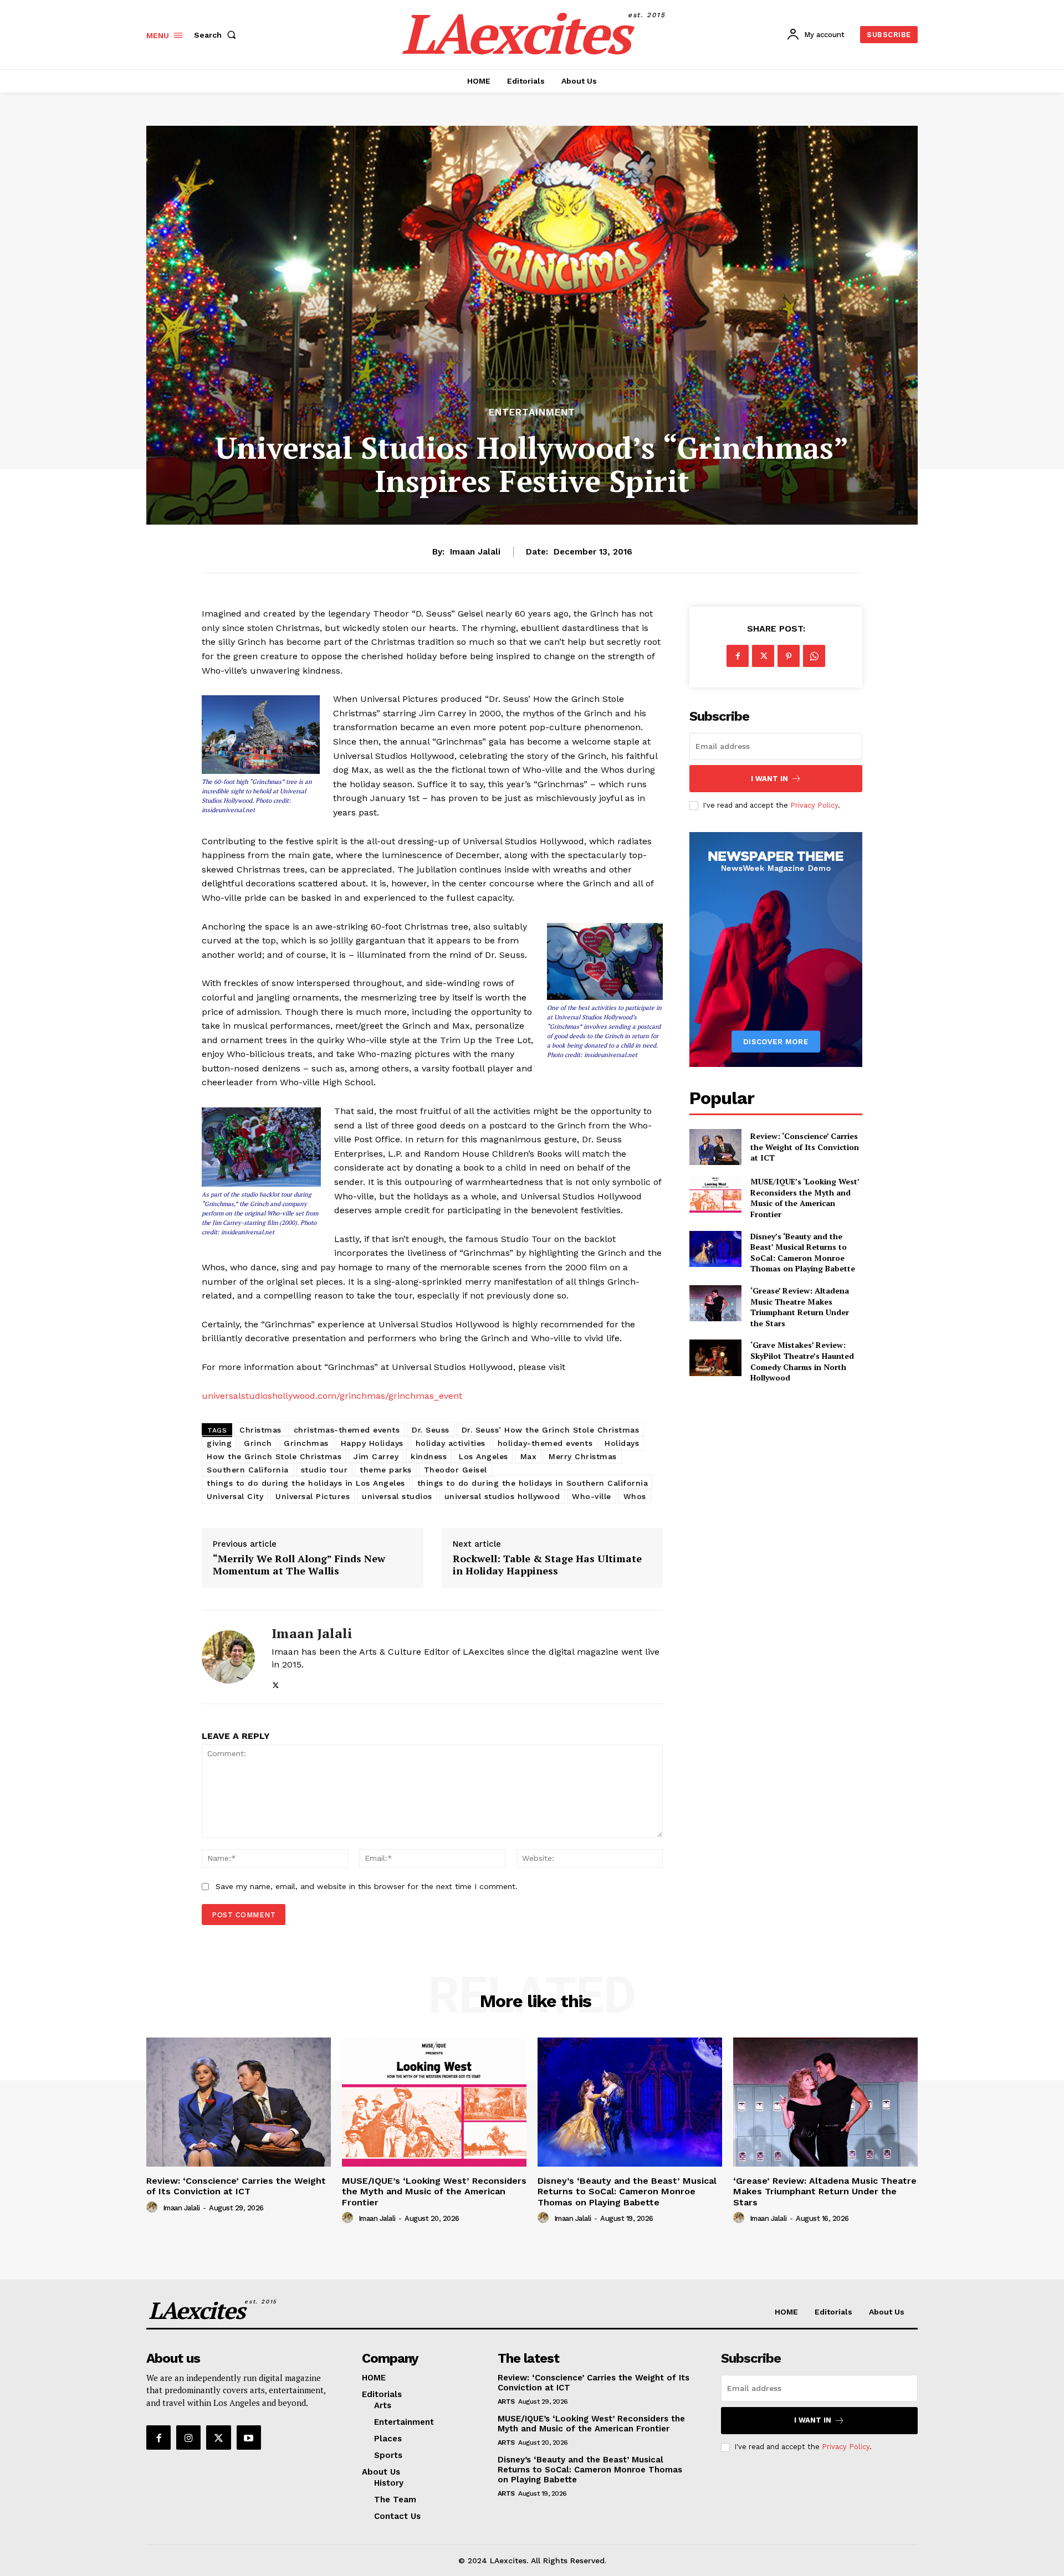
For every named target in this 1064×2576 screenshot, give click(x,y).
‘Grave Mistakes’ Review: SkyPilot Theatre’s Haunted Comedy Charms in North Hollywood (802, 1361)
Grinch (258, 1443)
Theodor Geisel (456, 1470)
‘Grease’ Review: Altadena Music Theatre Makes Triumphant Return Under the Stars (800, 1307)
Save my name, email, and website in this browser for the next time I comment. (367, 1886)
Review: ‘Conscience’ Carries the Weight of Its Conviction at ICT (805, 1147)
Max (529, 1456)
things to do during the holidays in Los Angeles (306, 1483)
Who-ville (592, 1496)
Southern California (248, 1470)
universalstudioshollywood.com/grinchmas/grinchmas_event (332, 1396)
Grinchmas (306, 1443)
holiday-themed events (545, 1443)
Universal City (235, 1496)
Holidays (622, 1443)
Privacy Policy (814, 805)
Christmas (260, 1430)
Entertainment (532, 412)
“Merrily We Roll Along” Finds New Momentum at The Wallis (299, 1565)
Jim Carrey (376, 1456)
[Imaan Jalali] (228, 1657)
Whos (635, 1496)
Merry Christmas (583, 1456)
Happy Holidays (372, 1443)
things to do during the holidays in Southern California (533, 1483)
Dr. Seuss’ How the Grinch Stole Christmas (551, 1430)
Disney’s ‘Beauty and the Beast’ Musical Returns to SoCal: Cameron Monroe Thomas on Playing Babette (803, 1253)
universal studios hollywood (502, 1496)
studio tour (324, 1470)
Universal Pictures (313, 1496)
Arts (506, 2401)
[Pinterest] (789, 656)
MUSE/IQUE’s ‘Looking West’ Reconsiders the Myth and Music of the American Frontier (805, 1198)
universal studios (397, 1496)
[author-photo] (154, 2208)
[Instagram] (188, 2438)
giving (219, 1443)
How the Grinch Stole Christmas (274, 1456)
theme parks (386, 1470)
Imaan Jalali (475, 552)
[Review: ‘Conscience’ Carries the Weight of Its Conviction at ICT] (715, 1147)
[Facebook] (738, 656)
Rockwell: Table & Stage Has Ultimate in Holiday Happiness (547, 1565)
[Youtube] (249, 2438)
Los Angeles (484, 1456)
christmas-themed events (347, 1430)
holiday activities (451, 1443)
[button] (217, 35)
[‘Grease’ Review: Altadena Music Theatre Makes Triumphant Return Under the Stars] (715, 1303)
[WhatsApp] (814, 656)
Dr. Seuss (431, 1430)
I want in (769, 779)
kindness (429, 1456)
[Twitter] (276, 1683)
